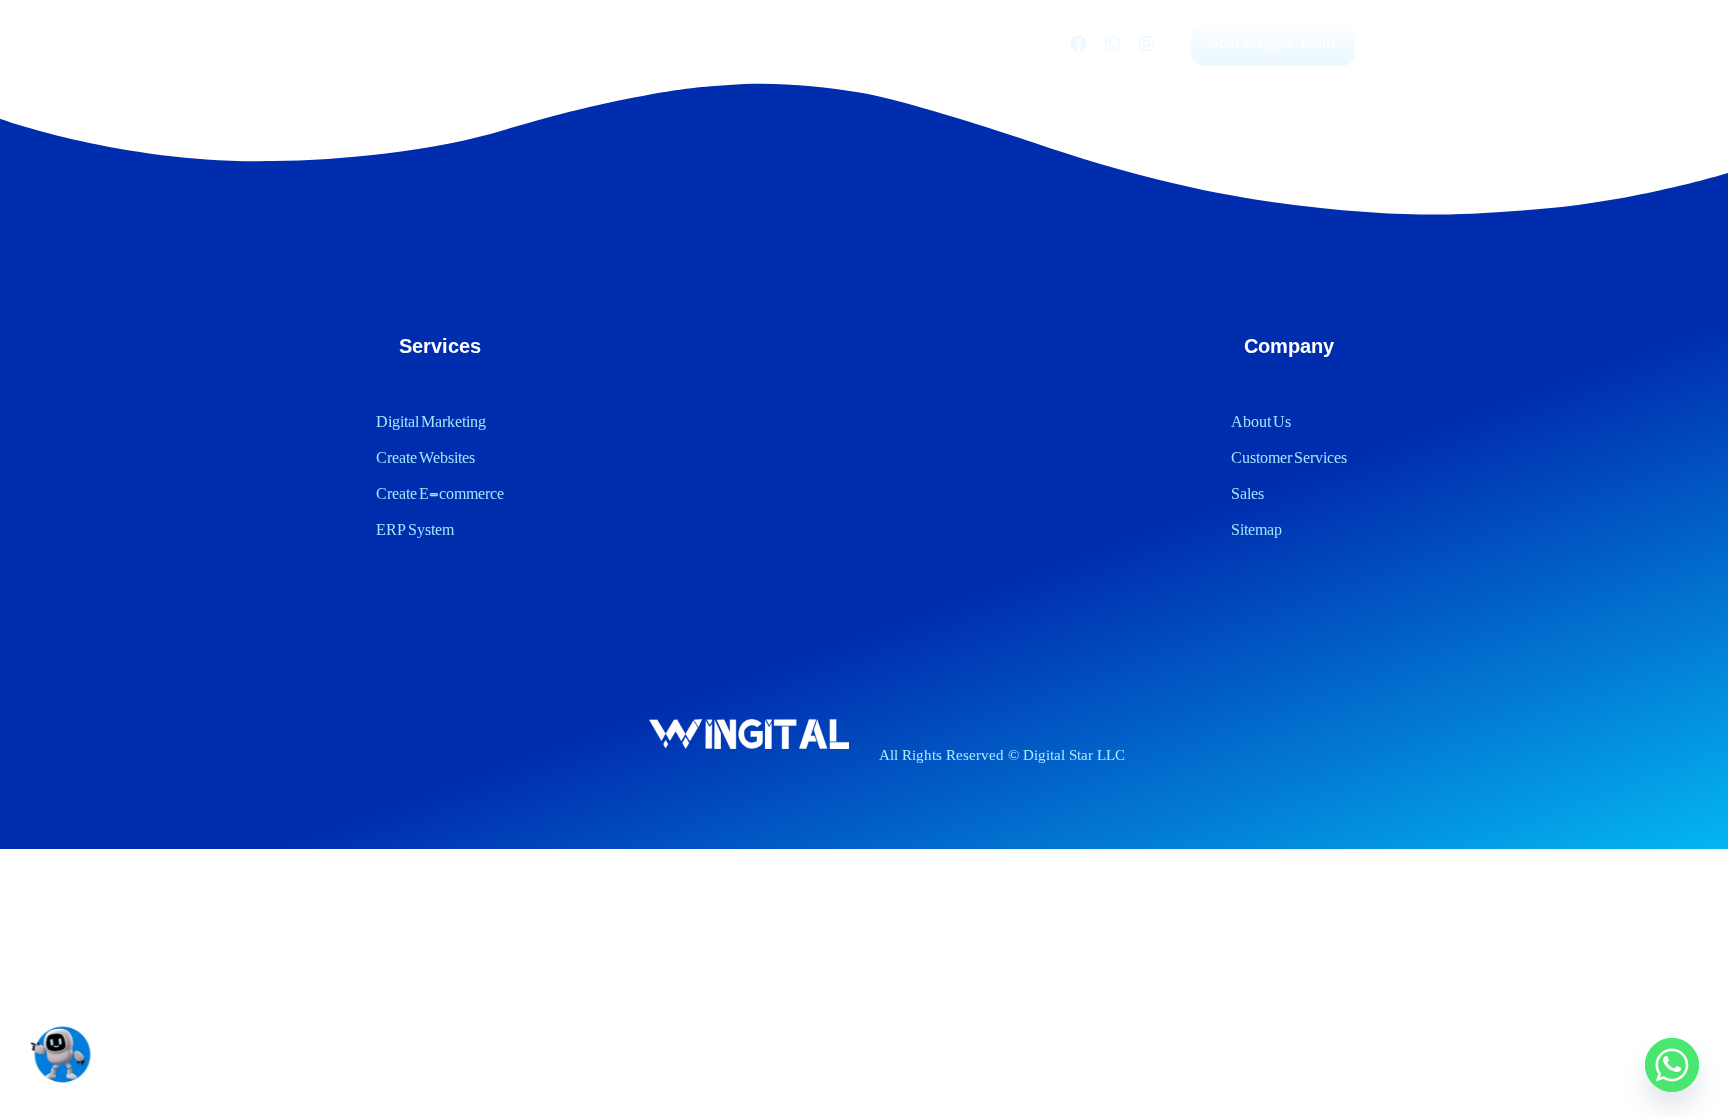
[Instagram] (1146, 44)
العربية (1015, 42)
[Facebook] (1078, 44)
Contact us (923, 42)
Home (565, 42)
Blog (735, 42)
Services (652, 42)
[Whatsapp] (1112, 44)
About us (819, 42)
